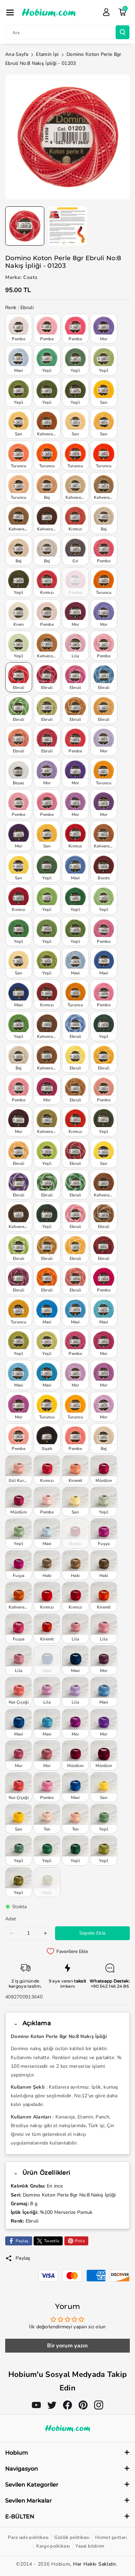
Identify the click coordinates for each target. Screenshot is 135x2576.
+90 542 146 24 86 (110, 1986)
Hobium (61, 2564)
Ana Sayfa (17, 54)
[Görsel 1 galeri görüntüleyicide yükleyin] (25, 226)
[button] (10, 12)
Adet (11, 1919)
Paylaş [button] (23, 2258)
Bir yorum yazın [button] (67, 2346)
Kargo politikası (53, 2546)
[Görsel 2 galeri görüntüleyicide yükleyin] (67, 226)
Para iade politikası (28, 2537)
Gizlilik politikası (72, 2537)
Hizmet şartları (111, 2537)
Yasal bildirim (90, 2546)
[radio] (19, 329)
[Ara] (123, 32)
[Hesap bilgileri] (106, 12)
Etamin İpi (47, 54)
